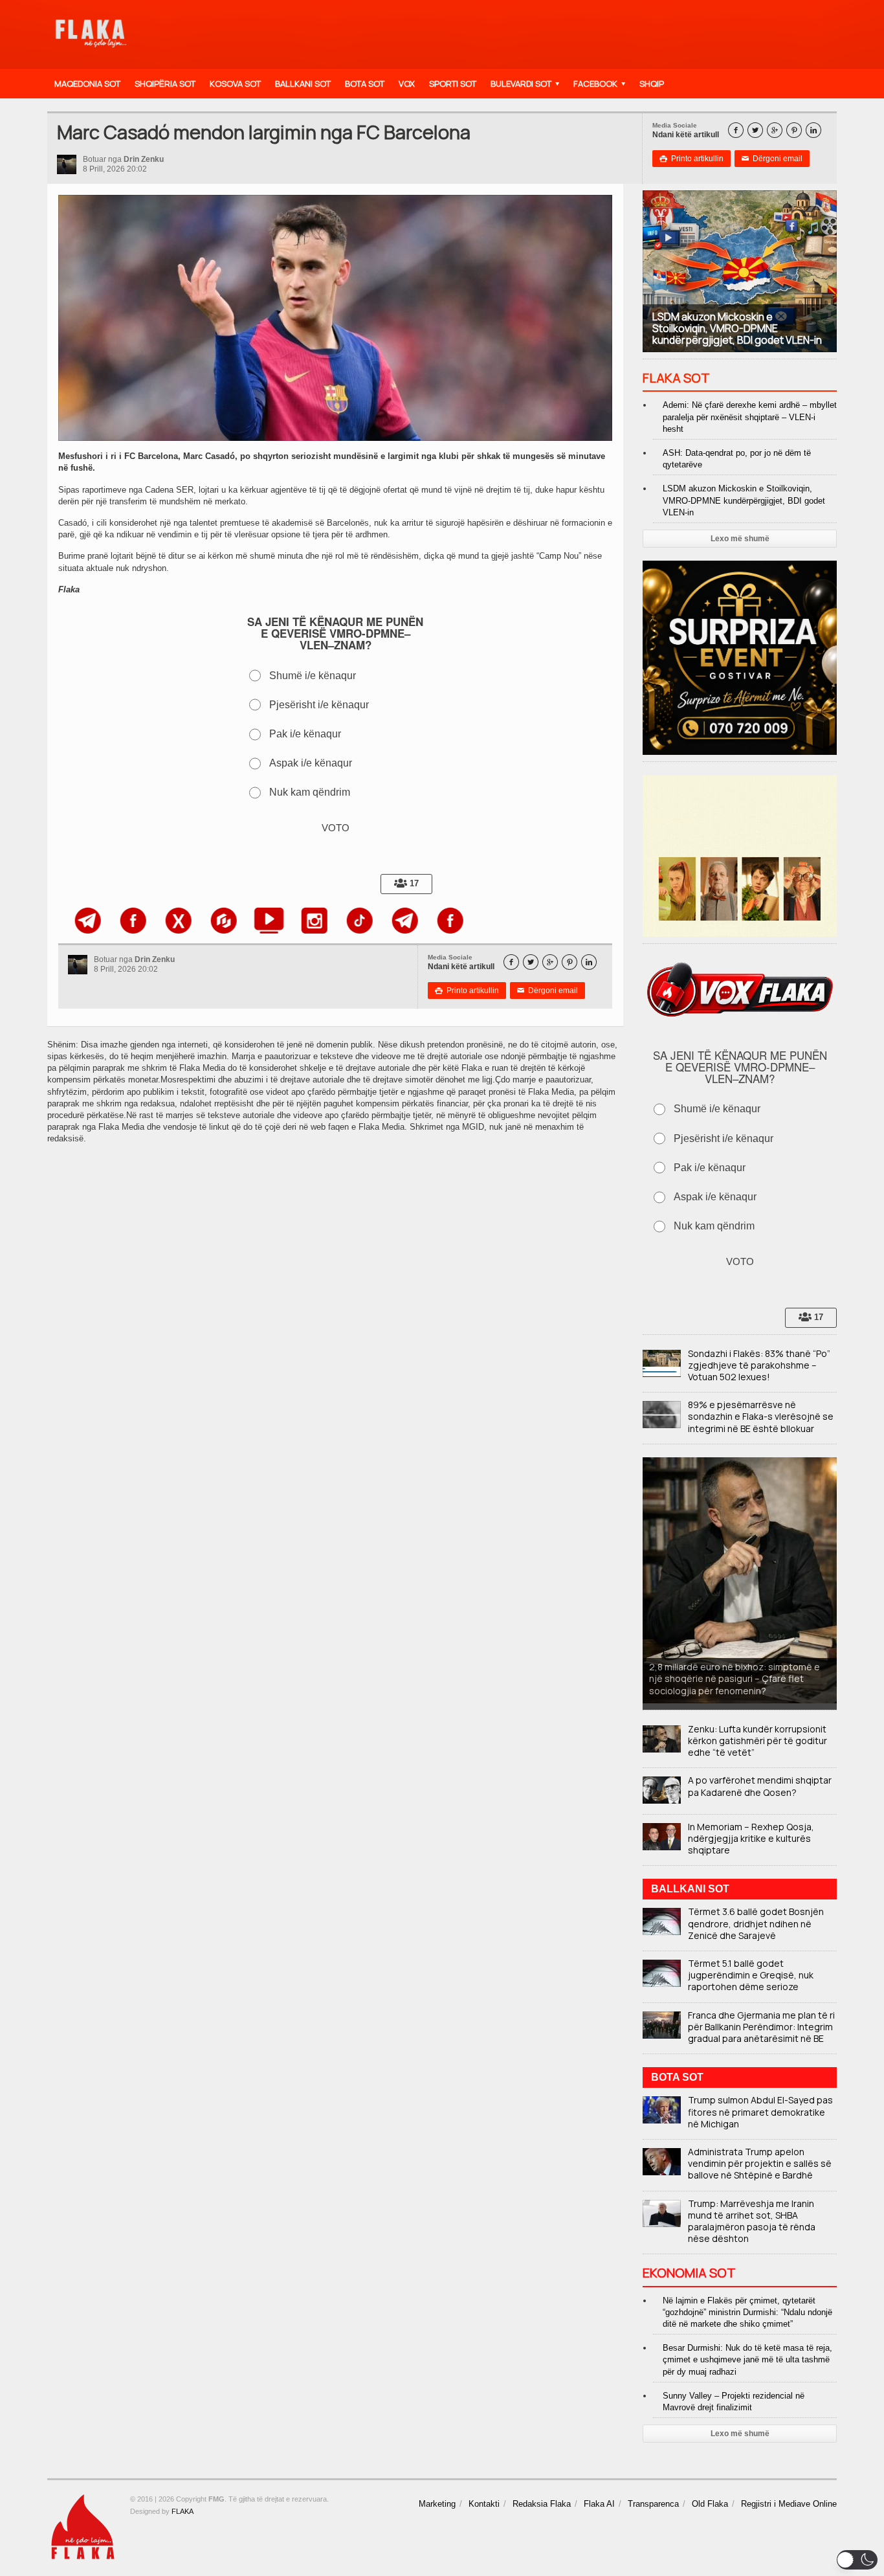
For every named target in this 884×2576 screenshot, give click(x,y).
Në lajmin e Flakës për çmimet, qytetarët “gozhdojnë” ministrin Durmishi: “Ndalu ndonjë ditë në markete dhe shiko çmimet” (747, 2312)
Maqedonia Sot (87, 84)
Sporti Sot (453, 84)
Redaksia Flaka (542, 2504)
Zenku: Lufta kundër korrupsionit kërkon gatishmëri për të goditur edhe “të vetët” (757, 1741)
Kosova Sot (235, 84)
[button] (857, 2560)
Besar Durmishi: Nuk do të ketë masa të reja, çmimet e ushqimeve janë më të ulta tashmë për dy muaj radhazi (747, 2359)
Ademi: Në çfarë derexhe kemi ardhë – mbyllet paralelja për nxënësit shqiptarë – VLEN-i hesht (750, 417)
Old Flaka (710, 2504)
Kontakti (484, 2504)
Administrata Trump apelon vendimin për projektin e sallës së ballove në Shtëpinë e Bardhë (760, 2163)
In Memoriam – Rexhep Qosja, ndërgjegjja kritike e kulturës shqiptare (751, 1838)
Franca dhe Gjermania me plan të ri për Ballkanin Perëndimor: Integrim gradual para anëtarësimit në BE (761, 2027)
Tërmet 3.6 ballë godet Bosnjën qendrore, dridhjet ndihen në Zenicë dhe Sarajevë (756, 1923)
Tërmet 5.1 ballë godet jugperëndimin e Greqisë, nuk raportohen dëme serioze (751, 1975)
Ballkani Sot (303, 84)
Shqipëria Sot (165, 84)
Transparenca (653, 2504)
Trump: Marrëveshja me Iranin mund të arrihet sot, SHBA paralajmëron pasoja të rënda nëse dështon (752, 2221)
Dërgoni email (772, 159)
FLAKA (182, 2511)
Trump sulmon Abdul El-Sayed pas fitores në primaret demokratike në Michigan (760, 2111)
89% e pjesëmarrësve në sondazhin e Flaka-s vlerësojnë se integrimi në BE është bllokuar (761, 1416)
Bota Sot (365, 84)
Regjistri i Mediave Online (789, 2504)
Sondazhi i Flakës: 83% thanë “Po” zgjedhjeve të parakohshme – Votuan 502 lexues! (759, 1365)
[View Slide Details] (72, 921)
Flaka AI (599, 2504)
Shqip (652, 84)
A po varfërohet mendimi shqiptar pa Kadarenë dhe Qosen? (760, 1786)
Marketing (437, 2504)
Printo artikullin (691, 159)
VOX (407, 84)
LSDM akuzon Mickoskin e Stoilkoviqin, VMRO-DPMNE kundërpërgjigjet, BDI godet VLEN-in (744, 500)
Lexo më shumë (740, 539)
